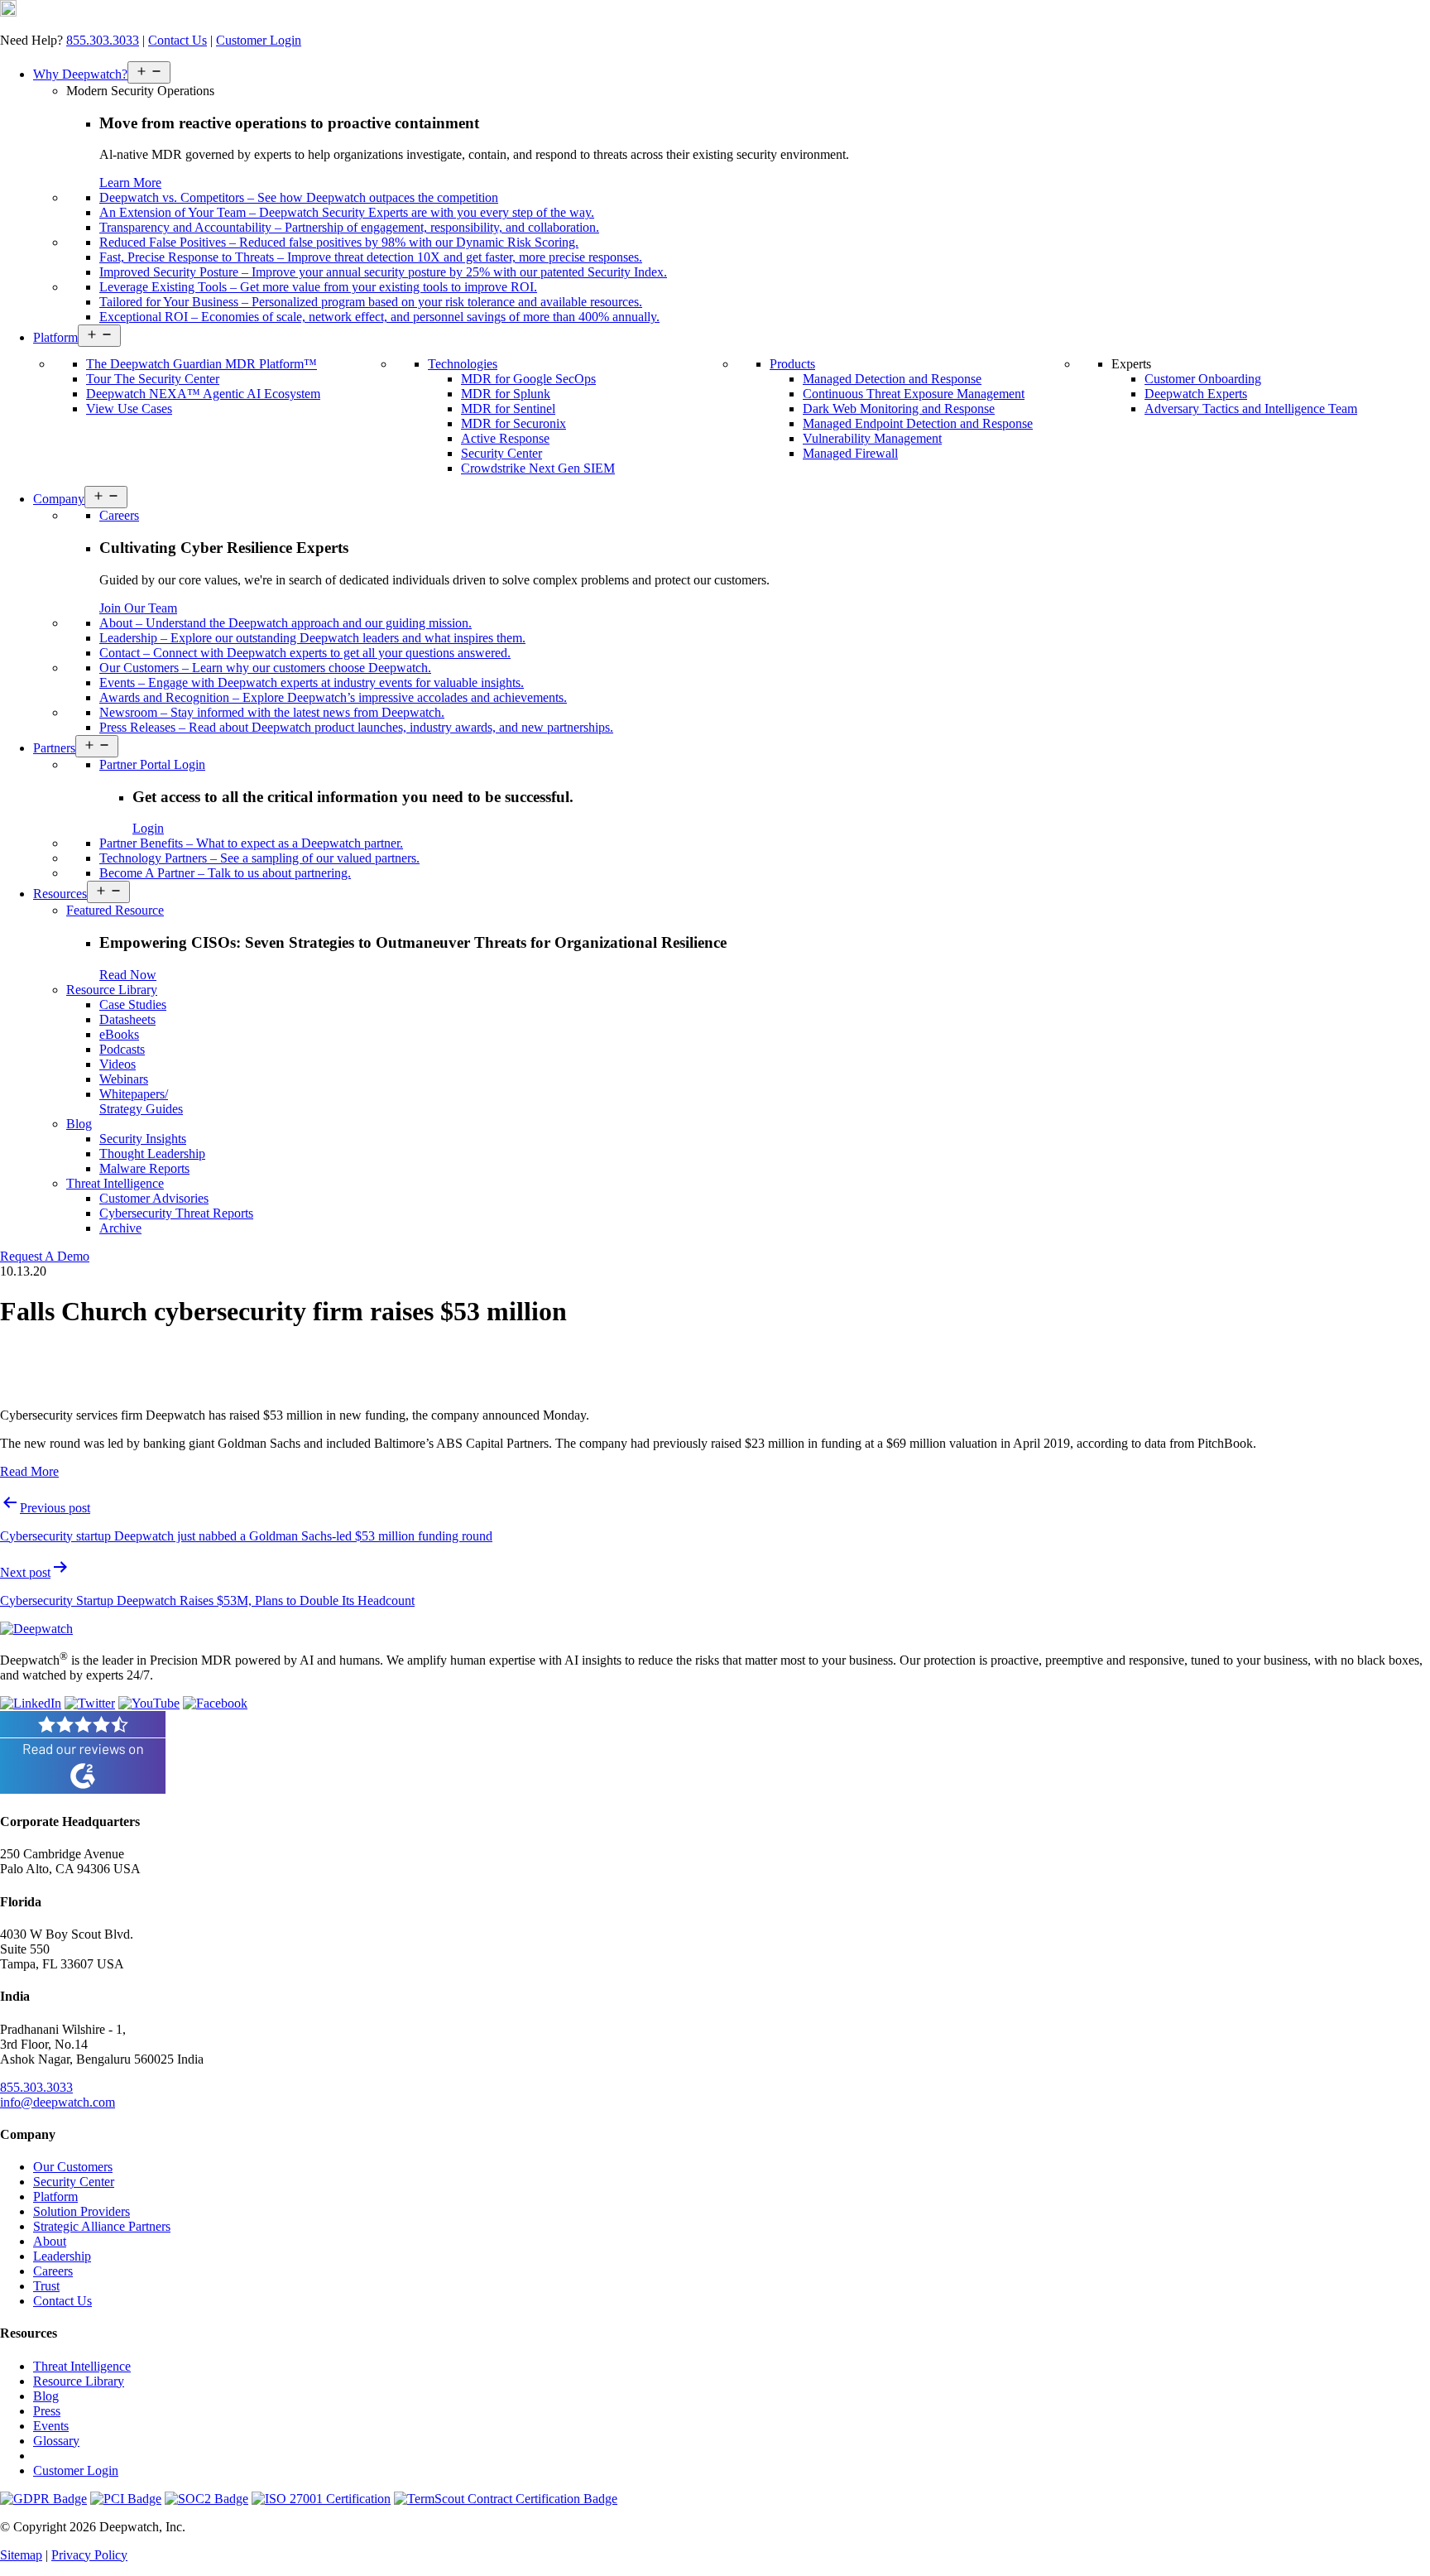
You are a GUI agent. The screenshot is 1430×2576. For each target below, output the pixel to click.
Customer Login (259, 40)
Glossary (56, 2441)
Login (148, 828)
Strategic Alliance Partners (102, 2226)
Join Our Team (138, 608)
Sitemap (21, 2555)
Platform (55, 2196)
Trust (46, 2286)
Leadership (62, 2256)
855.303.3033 (103, 40)
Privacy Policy (89, 2555)
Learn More (130, 183)
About (50, 2241)
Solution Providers (82, 2211)
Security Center (74, 2182)
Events (51, 2426)
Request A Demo (45, 1256)
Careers (53, 2271)
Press (47, 2411)
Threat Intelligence (82, 2366)
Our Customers (73, 2167)
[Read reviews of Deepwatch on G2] (83, 1789)
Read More (29, 1471)
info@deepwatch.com (58, 2102)
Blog (46, 2396)
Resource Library (79, 2381)
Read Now (128, 975)
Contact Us (178, 40)
